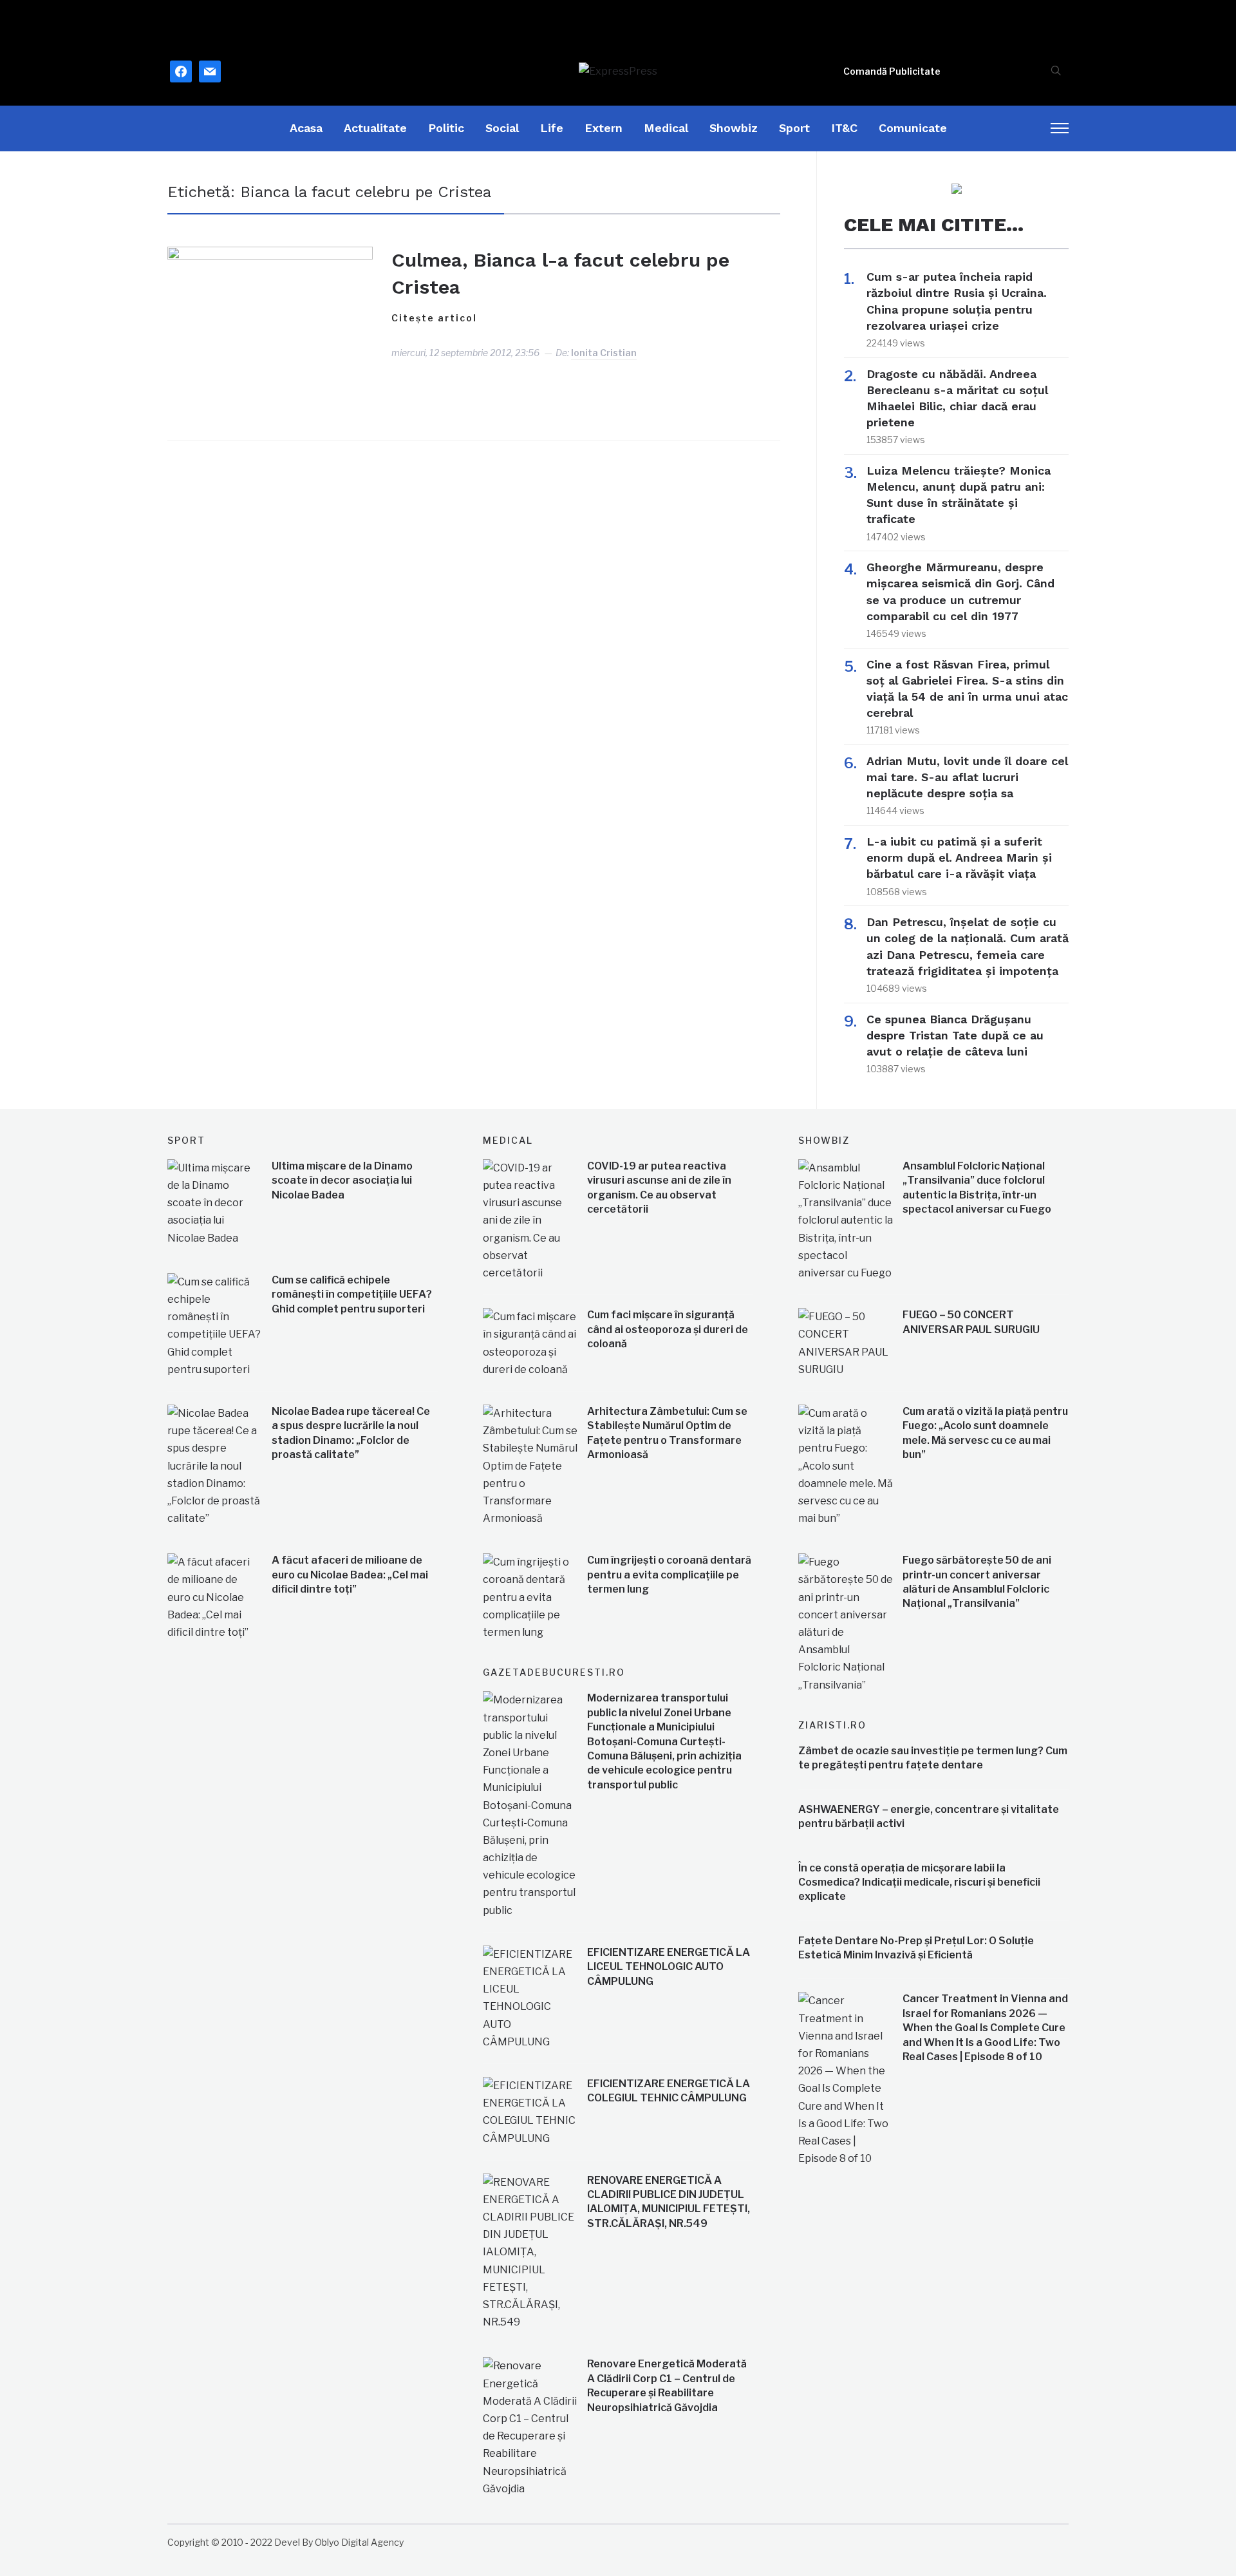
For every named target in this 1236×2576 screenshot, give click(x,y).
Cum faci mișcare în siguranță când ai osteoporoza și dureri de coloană (668, 1329)
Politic (446, 128)
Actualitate (375, 128)
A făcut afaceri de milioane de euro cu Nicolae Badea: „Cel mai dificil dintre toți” (350, 1575)
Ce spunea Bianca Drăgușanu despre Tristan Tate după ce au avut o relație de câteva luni (955, 1035)
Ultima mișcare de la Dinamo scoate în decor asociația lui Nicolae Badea (342, 1180)
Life (552, 128)
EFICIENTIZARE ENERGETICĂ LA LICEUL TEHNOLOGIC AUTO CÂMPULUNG (669, 1967)
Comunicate (913, 128)
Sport (794, 128)
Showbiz (734, 128)
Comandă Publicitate (892, 71)
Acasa (306, 128)
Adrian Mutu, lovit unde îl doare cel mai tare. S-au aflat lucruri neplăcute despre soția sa (967, 777)
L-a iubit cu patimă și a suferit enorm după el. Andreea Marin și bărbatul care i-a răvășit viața (959, 857)
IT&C (844, 128)
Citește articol (434, 318)
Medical (666, 128)
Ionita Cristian (604, 353)
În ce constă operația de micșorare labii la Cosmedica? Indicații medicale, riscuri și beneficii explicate (919, 1882)
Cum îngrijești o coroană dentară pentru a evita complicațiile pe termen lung (669, 1575)
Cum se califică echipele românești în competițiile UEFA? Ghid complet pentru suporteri (352, 1294)
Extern (604, 128)
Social (502, 128)
